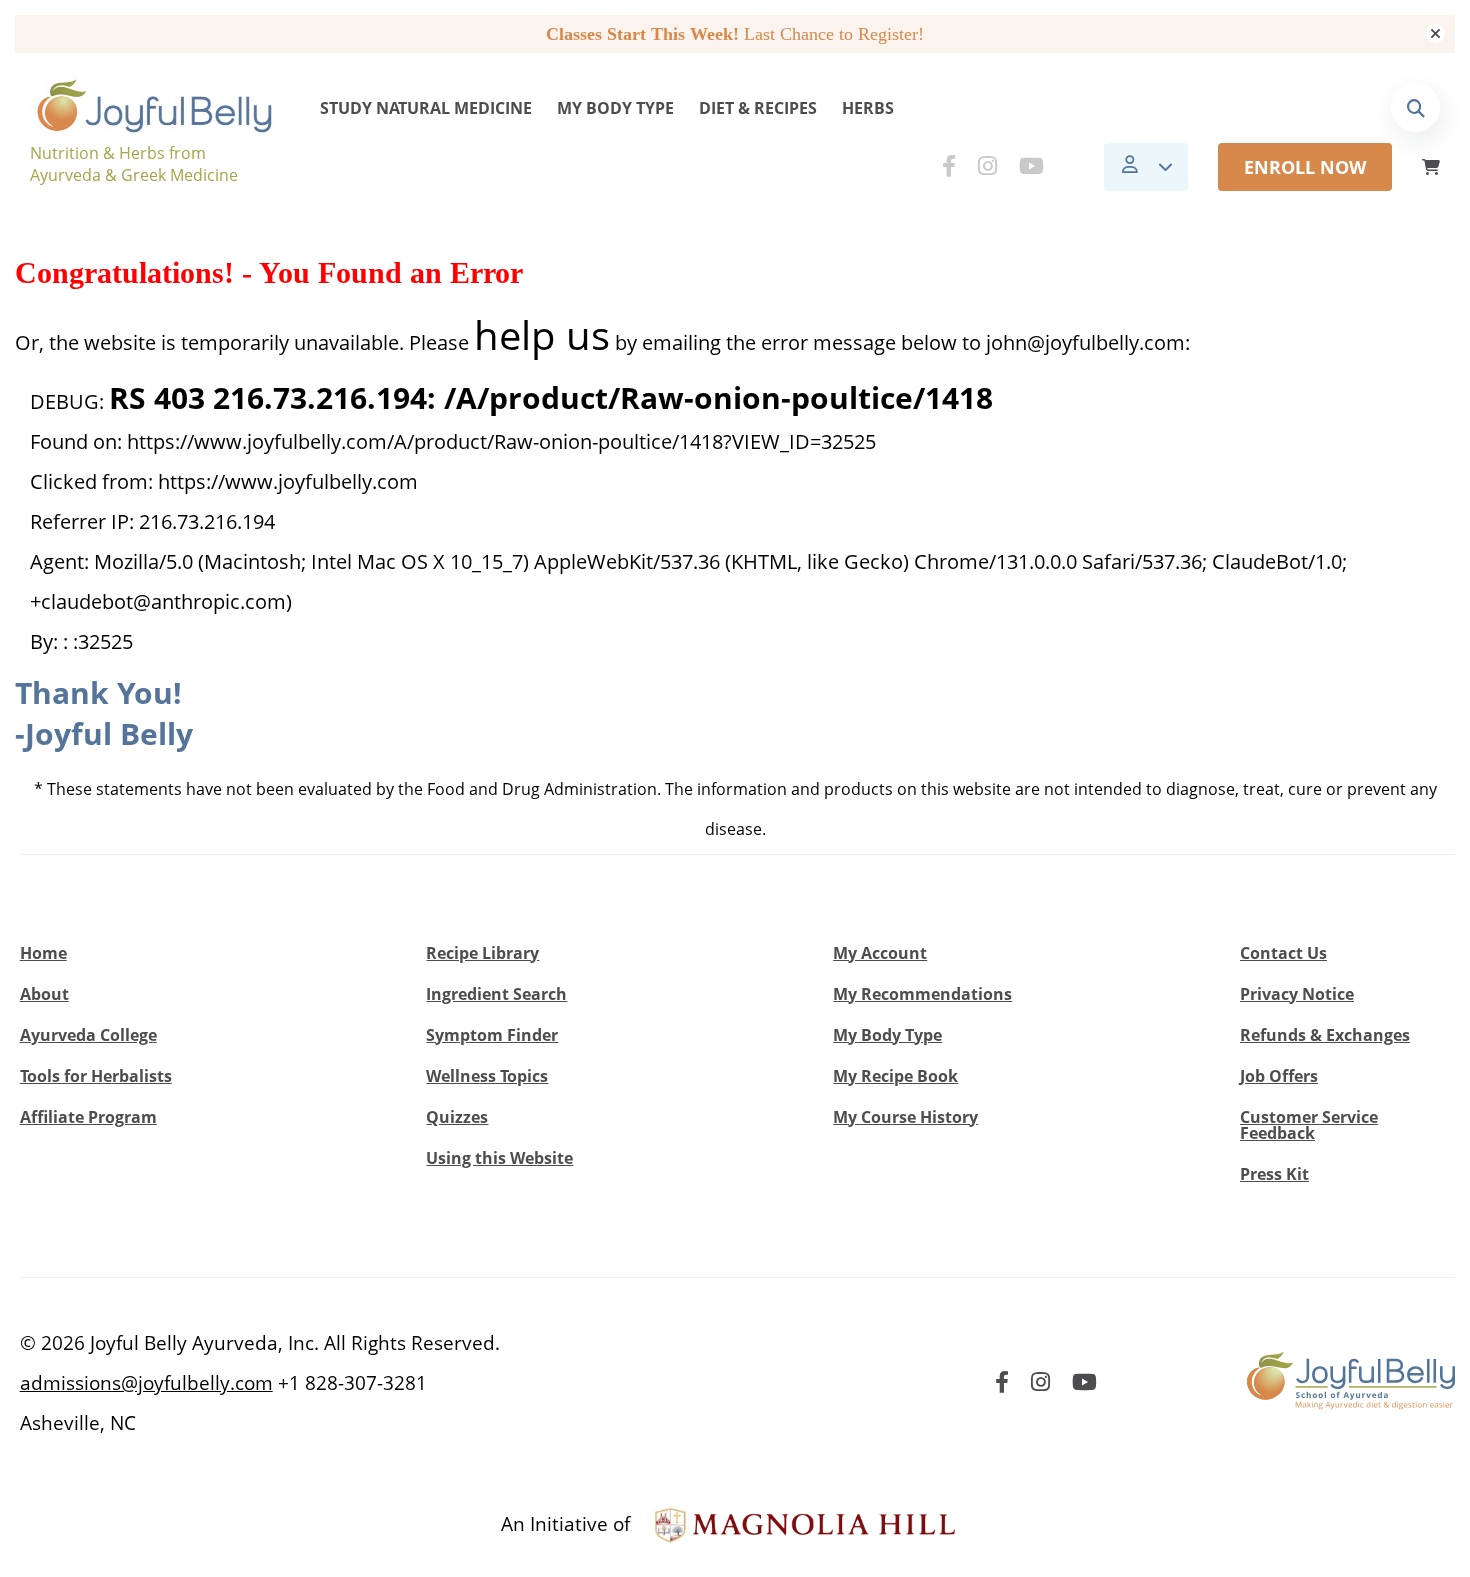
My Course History (905, 1117)
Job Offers (1279, 1076)
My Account (880, 953)
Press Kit (1274, 1174)
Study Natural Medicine (426, 108)
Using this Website (499, 1158)
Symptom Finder (492, 1035)
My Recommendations (922, 994)
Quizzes (457, 1117)
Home (43, 953)
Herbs (868, 108)
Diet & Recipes (758, 108)
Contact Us (1283, 953)
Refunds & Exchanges (1325, 1035)
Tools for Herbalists (96, 1076)
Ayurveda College (88, 1035)
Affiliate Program (88, 1117)
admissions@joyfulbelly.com (146, 1383)
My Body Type (615, 108)
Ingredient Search (496, 994)
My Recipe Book (895, 1076)
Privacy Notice (1297, 994)
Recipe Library (482, 953)
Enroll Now (1305, 167)
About (44, 994)
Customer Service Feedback (1309, 1125)
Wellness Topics (487, 1076)
